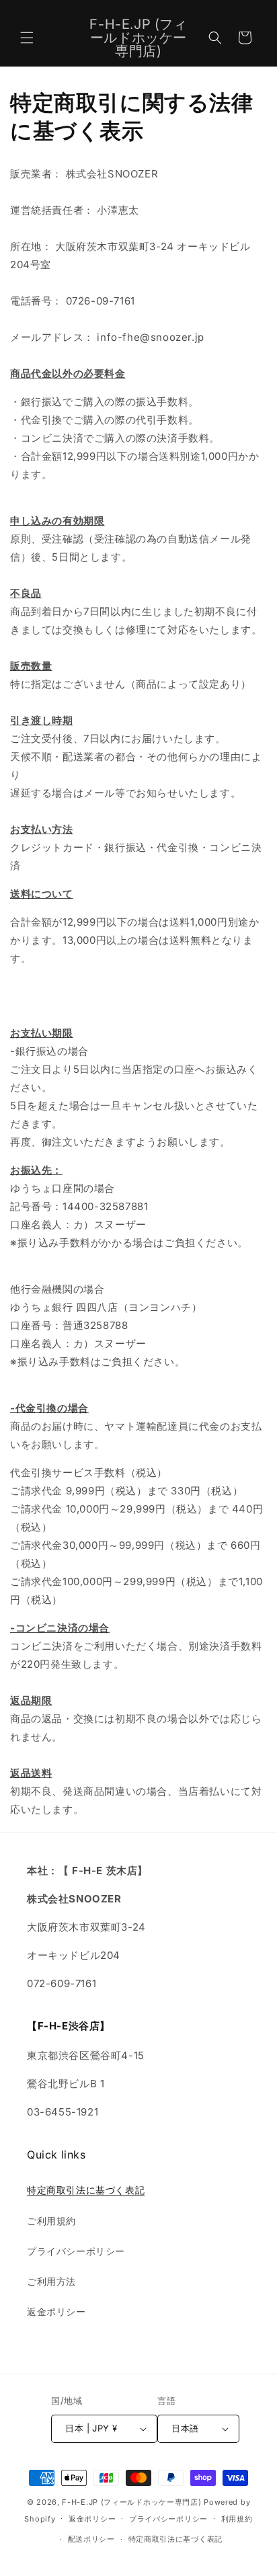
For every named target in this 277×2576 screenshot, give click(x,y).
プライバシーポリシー (76, 2251)
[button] (27, 38)
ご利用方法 (51, 2281)
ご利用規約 (51, 2221)
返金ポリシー (56, 2311)
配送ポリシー (91, 2539)
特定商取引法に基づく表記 (86, 2190)
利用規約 (237, 2519)
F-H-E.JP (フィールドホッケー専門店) (131, 2502)
